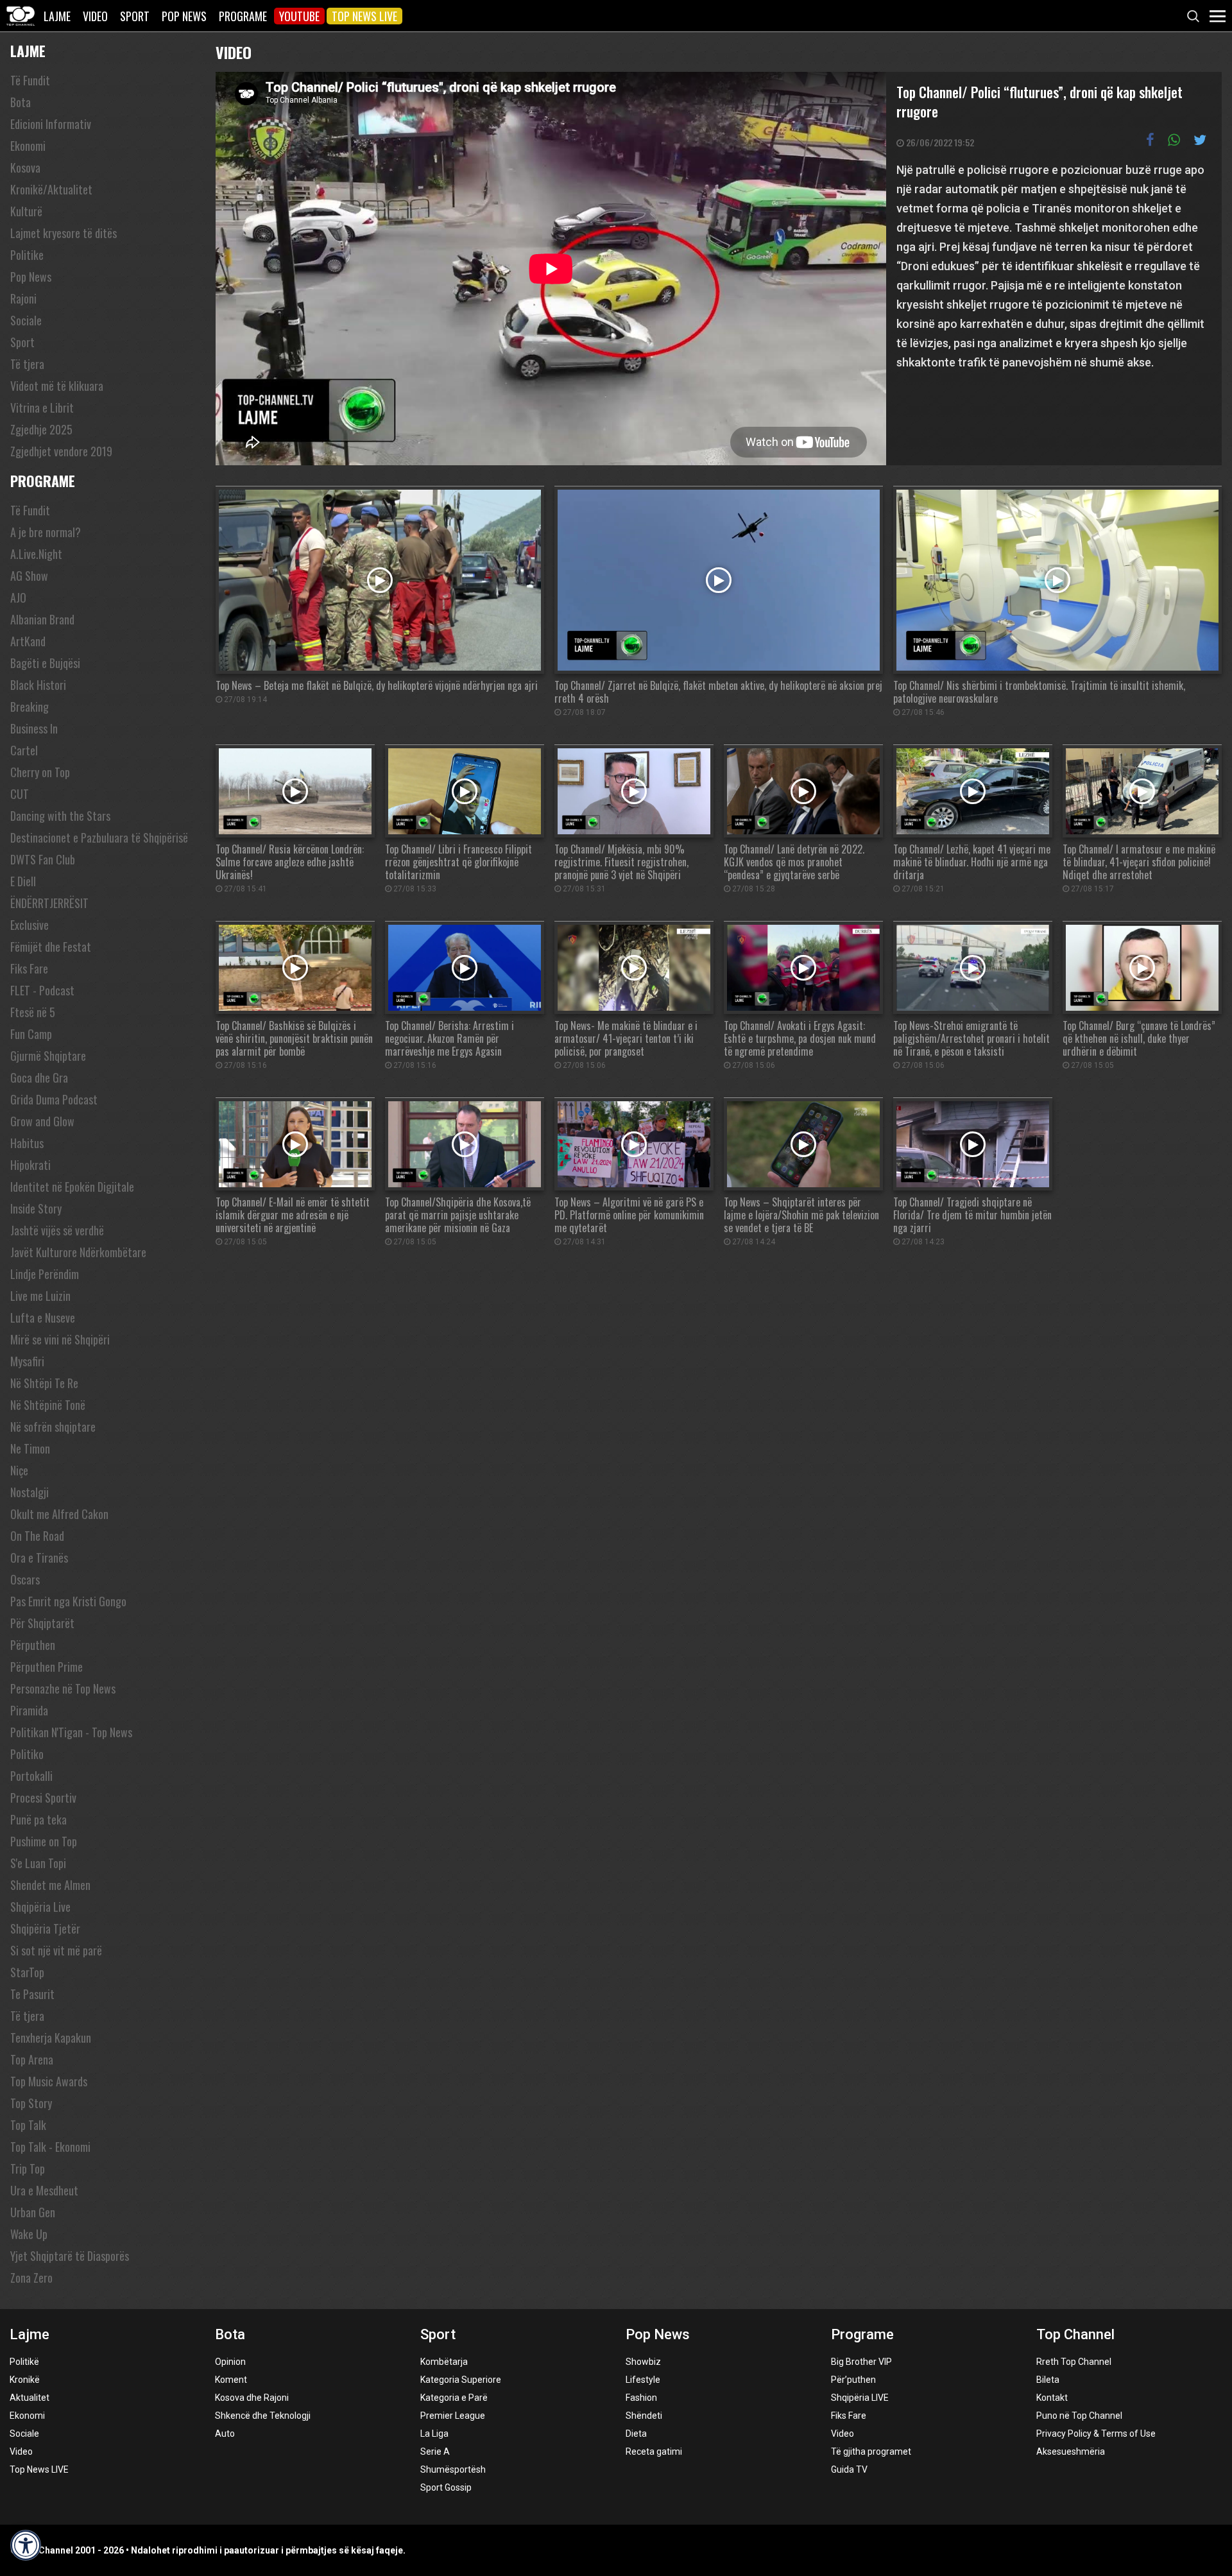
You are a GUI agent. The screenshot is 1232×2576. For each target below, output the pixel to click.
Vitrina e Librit (42, 408)
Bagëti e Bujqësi (45, 663)
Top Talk (28, 2125)
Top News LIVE (364, 16)
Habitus (27, 1143)
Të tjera (27, 364)
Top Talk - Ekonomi (50, 2147)
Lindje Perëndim (45, 1274)
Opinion (230, 2362)
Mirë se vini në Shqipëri (60, 1339)
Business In (34, 728)
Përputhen (33, 1645)
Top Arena (32, 2059)
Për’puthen (853, 2380)
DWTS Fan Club (43, 859)
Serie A (435, 2451)
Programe (243, 16)
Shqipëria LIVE (860, 2398)
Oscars (25, 1579)
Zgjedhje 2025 (41, 429)
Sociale (26, 320)
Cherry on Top (40, 772)
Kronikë (25, 2380)
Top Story (31, 2103)
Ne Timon (30, 1448)
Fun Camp (31, 1034)
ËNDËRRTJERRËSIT (49, 903)
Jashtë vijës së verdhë (57, 1230)
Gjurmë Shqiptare (48, 1056)
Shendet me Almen (50, 1885)
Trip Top (28, 2168)
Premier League (453, 2416)
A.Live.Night (36, 554)
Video (95, 16)
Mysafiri (27, 1361)
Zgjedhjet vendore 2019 (61, 451)
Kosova (25, 167)
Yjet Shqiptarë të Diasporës (70, 2256)
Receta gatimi (654, 2451)
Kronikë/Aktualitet (51, 189)
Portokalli (31, 1776)
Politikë (24, 2362)
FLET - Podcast (42, 990)
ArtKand (28, 641)
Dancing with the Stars (60, 816)
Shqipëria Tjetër (45, 1928)
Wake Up (29, 2234)
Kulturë (26, 211)
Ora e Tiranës (39, 1558)
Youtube (299, 16)
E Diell (23, 881)
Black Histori (38, 685)
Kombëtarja (444, 2362)
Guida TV (849, 2469)
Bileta (1048, 2380)
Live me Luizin (40, 1296)
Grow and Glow (42, 1121)
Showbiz (643, 2362)
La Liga (434, 2434)
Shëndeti (644, 2416)
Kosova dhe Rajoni (252, 2398)
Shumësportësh (453, 2469)
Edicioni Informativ (51, 124)
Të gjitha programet (871, 2451)
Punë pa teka (38, 1819)
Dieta (636, 2434)
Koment (231, 2380)
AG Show (29, 576)
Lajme (57, 16)
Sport (135, 16)
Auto (225, 2434)
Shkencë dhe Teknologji (263, 2416)
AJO (18, 597)
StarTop (27, 1972)
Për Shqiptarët (42, 1623)
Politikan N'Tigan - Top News (71, 1732)
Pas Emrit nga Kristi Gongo (68, 1601)
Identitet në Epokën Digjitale (72, 1187)
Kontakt (1052, 2398)
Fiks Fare (29, 968)
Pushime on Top (44, 1841)
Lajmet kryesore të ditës (64, 233)
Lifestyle (643, 2380)
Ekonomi (28, 146)
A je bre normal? (46, 532)
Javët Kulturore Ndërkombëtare (78, 1252)
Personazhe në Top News (63, 1688)
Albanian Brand (42, 619)
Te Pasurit (32, 1994)
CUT (20, 794)
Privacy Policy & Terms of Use (1096, 2434)
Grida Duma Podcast (54, 1099)
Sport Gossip (446, 2487)
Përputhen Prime (47, 1667)
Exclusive (30, 925)
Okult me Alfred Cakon (59, 1514)
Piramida (29, 1710)
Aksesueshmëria (1071, 2451)
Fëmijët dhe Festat (51, 947)
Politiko (27, 1754)
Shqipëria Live (40, 1907)
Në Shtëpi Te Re (44, 1383)
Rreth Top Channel (1074, 2362)
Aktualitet (30, 2398)
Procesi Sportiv (43, 1798)
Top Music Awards (49, 2081)
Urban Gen (33, 2212)
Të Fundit (30, 80)
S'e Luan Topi (38, 1863)
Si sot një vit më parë (56, 1950)
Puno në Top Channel (1079, 2416)
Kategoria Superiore (461, 2380)
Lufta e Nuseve (43, 1318)
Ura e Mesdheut (44, 2190)
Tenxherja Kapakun (51, 2038)
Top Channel (1075, 2334)
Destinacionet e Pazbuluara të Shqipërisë (99, 837)
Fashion (641, 2398)
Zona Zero (31, 2278)
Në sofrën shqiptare (53, 1427)
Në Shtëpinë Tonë (48, 1405)
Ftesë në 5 (33, 1012)
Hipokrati (30, 1165)
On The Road (37, 1536)
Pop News (184, 16)
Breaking (30, 707)
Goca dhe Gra (39, 1078)
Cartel (24, 750)
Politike (27, 255)
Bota (21, 102)
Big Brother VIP (861, 2362)
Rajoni (23, 298)
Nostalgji (30, 1492)
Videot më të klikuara (57, 386)
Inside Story (36, 1208)
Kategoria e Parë (454, 2398)
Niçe (19, 1470)
